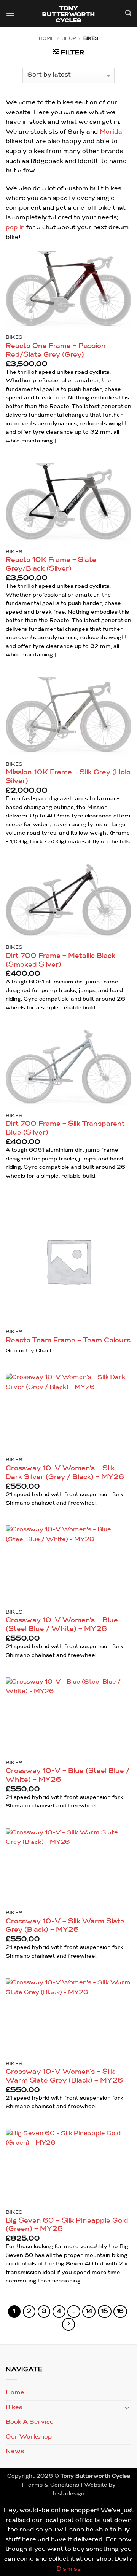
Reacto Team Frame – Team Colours (68, 1341)
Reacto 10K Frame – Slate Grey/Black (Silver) (51, 565)
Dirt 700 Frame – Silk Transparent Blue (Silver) (65, 1128)
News (15, 2452)
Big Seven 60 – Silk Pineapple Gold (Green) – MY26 (67, 2225)
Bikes (14, 2408)
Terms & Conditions (52, 2485)
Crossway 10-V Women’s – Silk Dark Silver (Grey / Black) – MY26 (65, 1473)
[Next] (68, 2324)
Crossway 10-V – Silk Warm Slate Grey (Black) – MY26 (65, 1926)
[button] (10, 14)
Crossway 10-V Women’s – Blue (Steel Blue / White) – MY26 (62, 1625)
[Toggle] (127, 2408)
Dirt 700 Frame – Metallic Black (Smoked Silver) (61, 961)
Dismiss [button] (69, 2569)
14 (89, 2312)
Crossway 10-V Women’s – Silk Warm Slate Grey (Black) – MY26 (64, 2076)
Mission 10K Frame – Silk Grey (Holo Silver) (68, 777)
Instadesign (69, 2494)
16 (120, 2312)
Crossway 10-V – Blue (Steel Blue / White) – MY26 (68, 1776)
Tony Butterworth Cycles (69, 15)
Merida (111, 132)
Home (46, 39)
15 (105, 2312)
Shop (69, 39)
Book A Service (30, 2422)
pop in (15, 228)
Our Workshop (29, 2437)
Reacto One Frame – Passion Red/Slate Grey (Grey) (56, 351)
